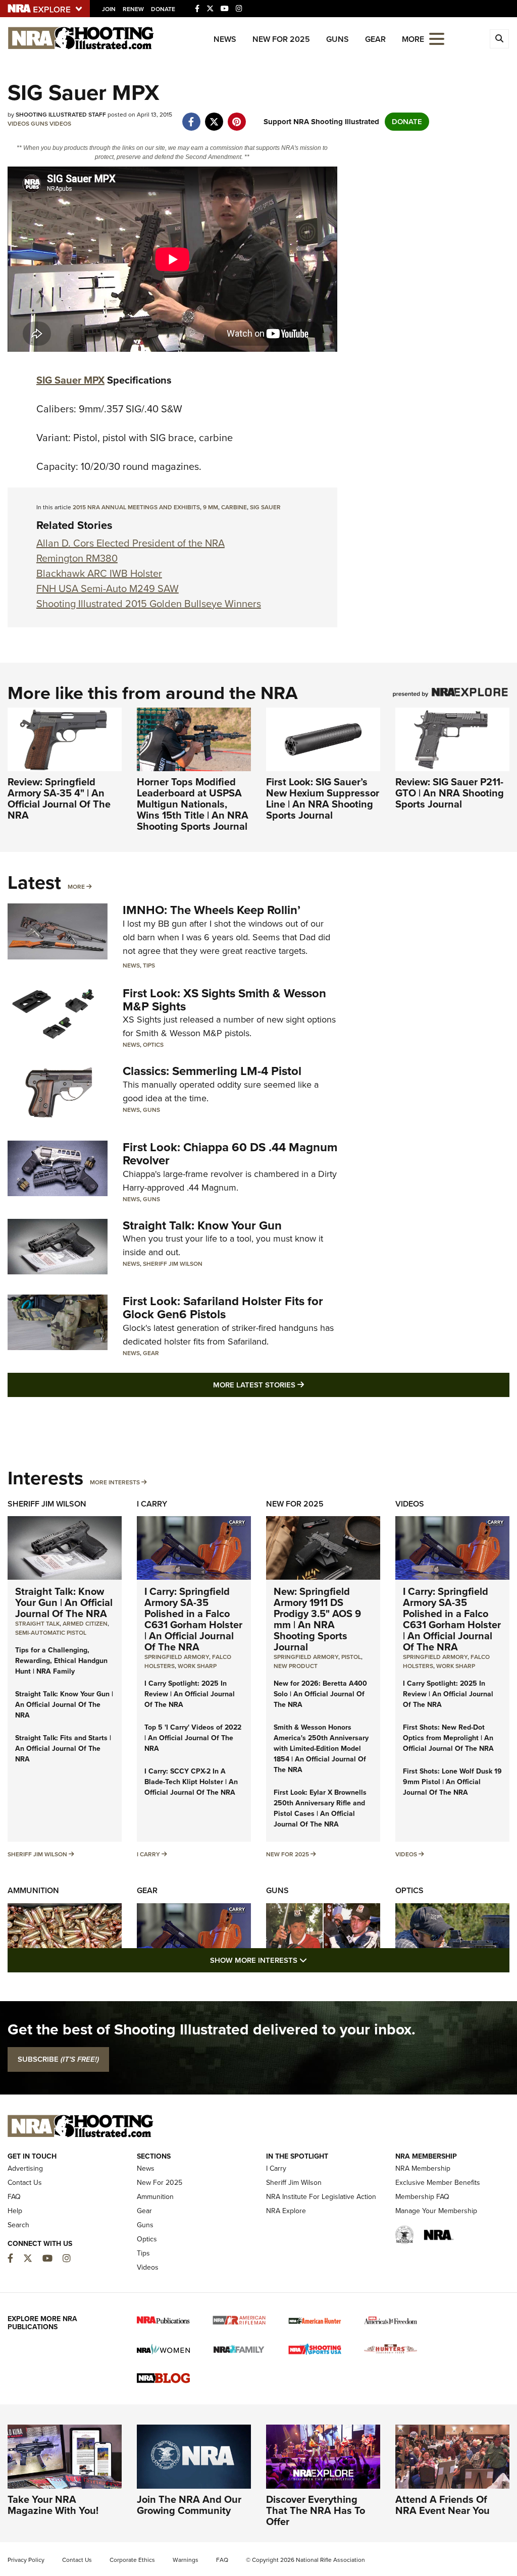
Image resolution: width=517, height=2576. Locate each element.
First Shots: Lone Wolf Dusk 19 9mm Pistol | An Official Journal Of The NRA (452, 1782)
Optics (153, 1045)
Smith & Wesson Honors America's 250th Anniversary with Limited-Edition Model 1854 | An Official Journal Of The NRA (321, 1749)
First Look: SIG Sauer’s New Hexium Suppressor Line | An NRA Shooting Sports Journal (323, 798)
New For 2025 (281, 39)
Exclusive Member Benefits (438, 2183)
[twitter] (214, 117)
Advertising (25, 2168)
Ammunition (33, 1890)
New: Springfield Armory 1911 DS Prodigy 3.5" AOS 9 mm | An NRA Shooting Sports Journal (317, 1619)
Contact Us (25, 2183)
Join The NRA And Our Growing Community (189, 2505)
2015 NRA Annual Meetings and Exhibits (136, 507)
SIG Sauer (265, 507)
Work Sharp (197, 1666)
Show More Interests (313, 1960)
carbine (234, 507)
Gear (375, 39)
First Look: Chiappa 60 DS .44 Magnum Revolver (230, 1154)
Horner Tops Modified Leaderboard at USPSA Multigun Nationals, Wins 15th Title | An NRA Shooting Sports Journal (193, 804)
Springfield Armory (177, 1657)
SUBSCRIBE (58, 2059)
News (225, 39)
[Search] (499, 39)
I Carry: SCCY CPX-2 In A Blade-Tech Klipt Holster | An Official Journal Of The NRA (191, 1782)
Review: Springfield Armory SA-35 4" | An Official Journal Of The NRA (59, 798)
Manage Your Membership (436, 2211)
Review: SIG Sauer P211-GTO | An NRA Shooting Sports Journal (450, 793)
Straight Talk (37, 1624)
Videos (18, 124)
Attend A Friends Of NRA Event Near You (443, 2505)
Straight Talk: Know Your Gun (202, 1225)
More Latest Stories (299, 1385)
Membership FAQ (422, 2197)
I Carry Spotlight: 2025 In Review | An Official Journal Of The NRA (190, 1694)
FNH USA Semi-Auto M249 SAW (108, 588)
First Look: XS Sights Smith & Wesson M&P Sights (224, 1000)
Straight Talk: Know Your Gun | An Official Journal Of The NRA (64, 1602)
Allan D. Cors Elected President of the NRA (131, 543)
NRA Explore (286, 2211)
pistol (351, 1657)
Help (15, 2211)
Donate (163, 9)
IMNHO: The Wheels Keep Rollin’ (212, 910)
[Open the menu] (437, 38)
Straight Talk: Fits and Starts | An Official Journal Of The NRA (63, 1749)
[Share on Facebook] (191, 117)
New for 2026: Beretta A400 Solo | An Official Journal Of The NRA (320, 1694)
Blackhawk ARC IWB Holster (99, 573)
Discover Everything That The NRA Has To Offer (316, 2510)
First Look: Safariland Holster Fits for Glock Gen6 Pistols (223, 1308)
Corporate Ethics (132, 2560)
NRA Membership (423, 2168)
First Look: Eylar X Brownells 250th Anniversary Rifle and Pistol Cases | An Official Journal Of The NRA (320, 1808)
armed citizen (85, 1624)
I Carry (152, 1504)
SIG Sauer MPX (70, 380)
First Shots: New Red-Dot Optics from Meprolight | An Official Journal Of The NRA (448, 1738)
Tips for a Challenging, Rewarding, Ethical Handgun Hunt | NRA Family (61, 1661)
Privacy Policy (26, 2560)
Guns (338, 39)
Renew (133, 9)
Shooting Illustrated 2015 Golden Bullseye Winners (149, 604)
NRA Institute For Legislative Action (321, 2197)
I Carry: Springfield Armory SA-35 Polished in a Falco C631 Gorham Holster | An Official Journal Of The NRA (193, 1619)
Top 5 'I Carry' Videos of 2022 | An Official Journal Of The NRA (193, 1738)
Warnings (186, 2560)
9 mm (211, 507)
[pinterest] (237, 117)
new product (296, 1666)
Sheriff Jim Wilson (173, 1264)
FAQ (14, 2197)
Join (109, 9)
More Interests (115, 1482)
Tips (149, 965)
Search (18, 2225)
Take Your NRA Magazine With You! (53, 2505)
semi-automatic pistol (51, 1633)
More (76, 887)
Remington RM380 (77, 558)
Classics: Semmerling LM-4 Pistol (212, 1071)
